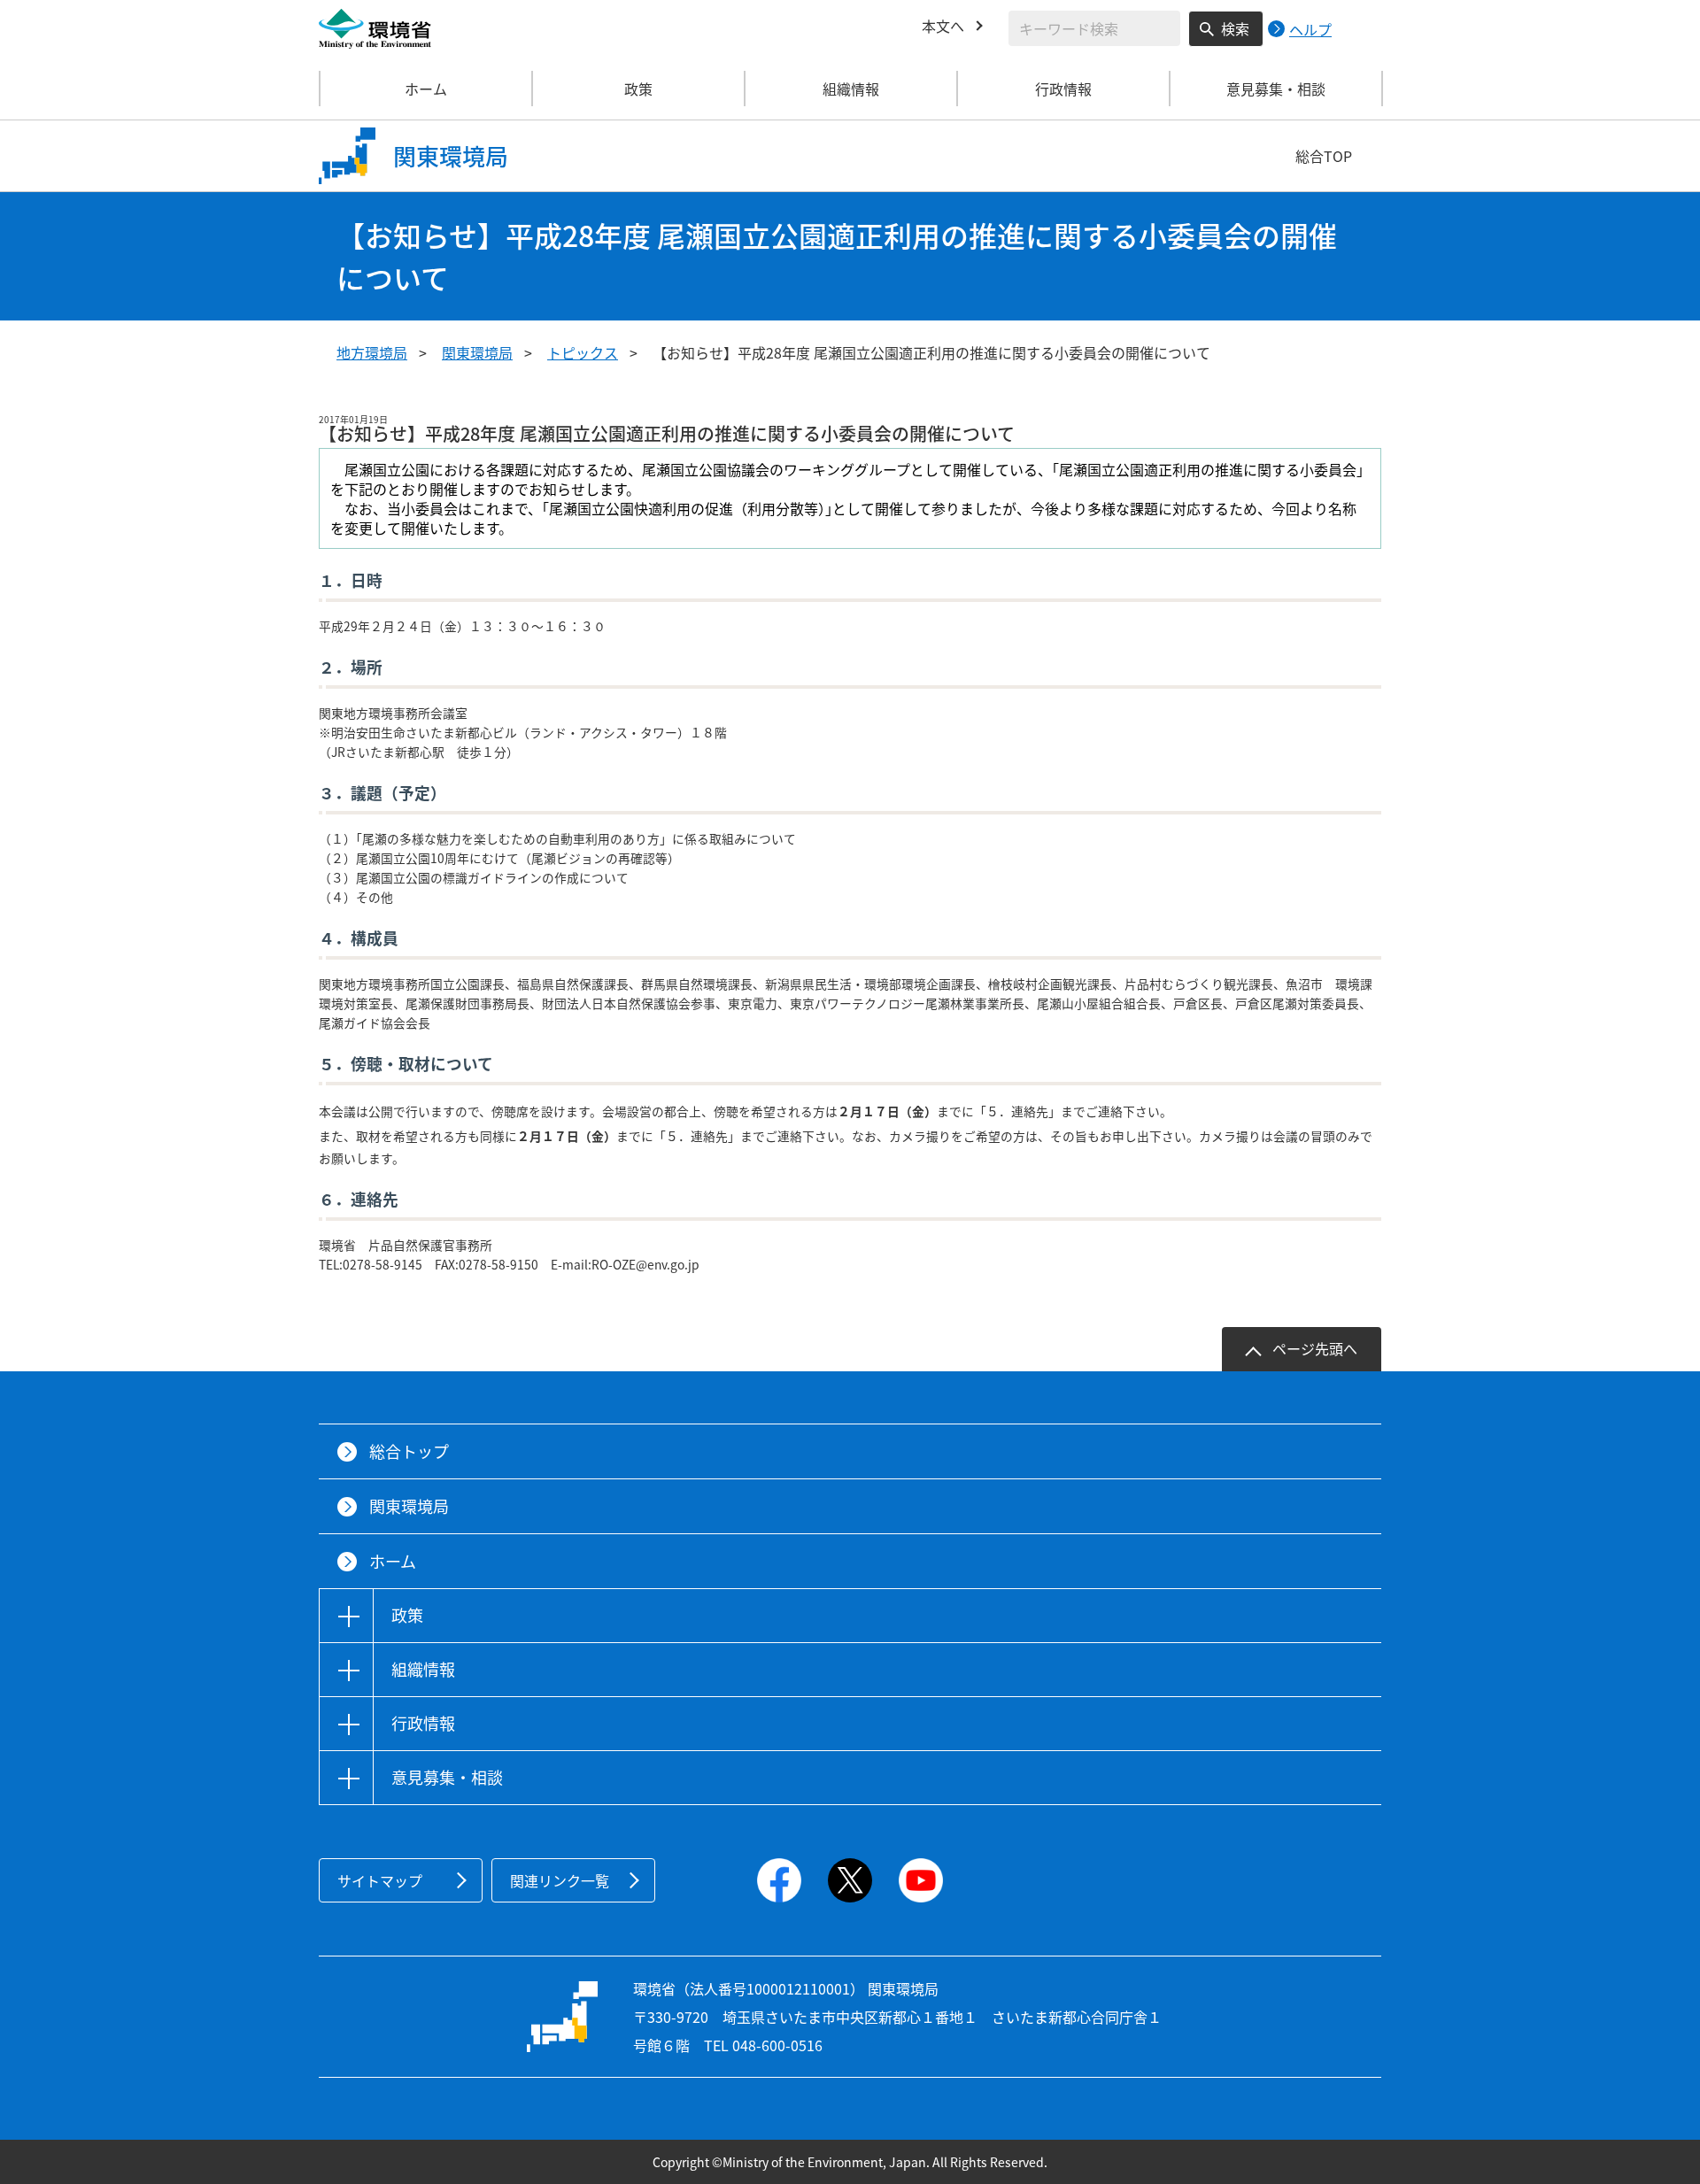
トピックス (583, 352)
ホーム (426, 89)
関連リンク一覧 (560, 1880)
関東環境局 (477, 352)
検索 (1235, 28)
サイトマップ (380, 1880)
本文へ (943, 26)
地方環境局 (372, 352)
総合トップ (409, 1451)
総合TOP (1324, 156)
